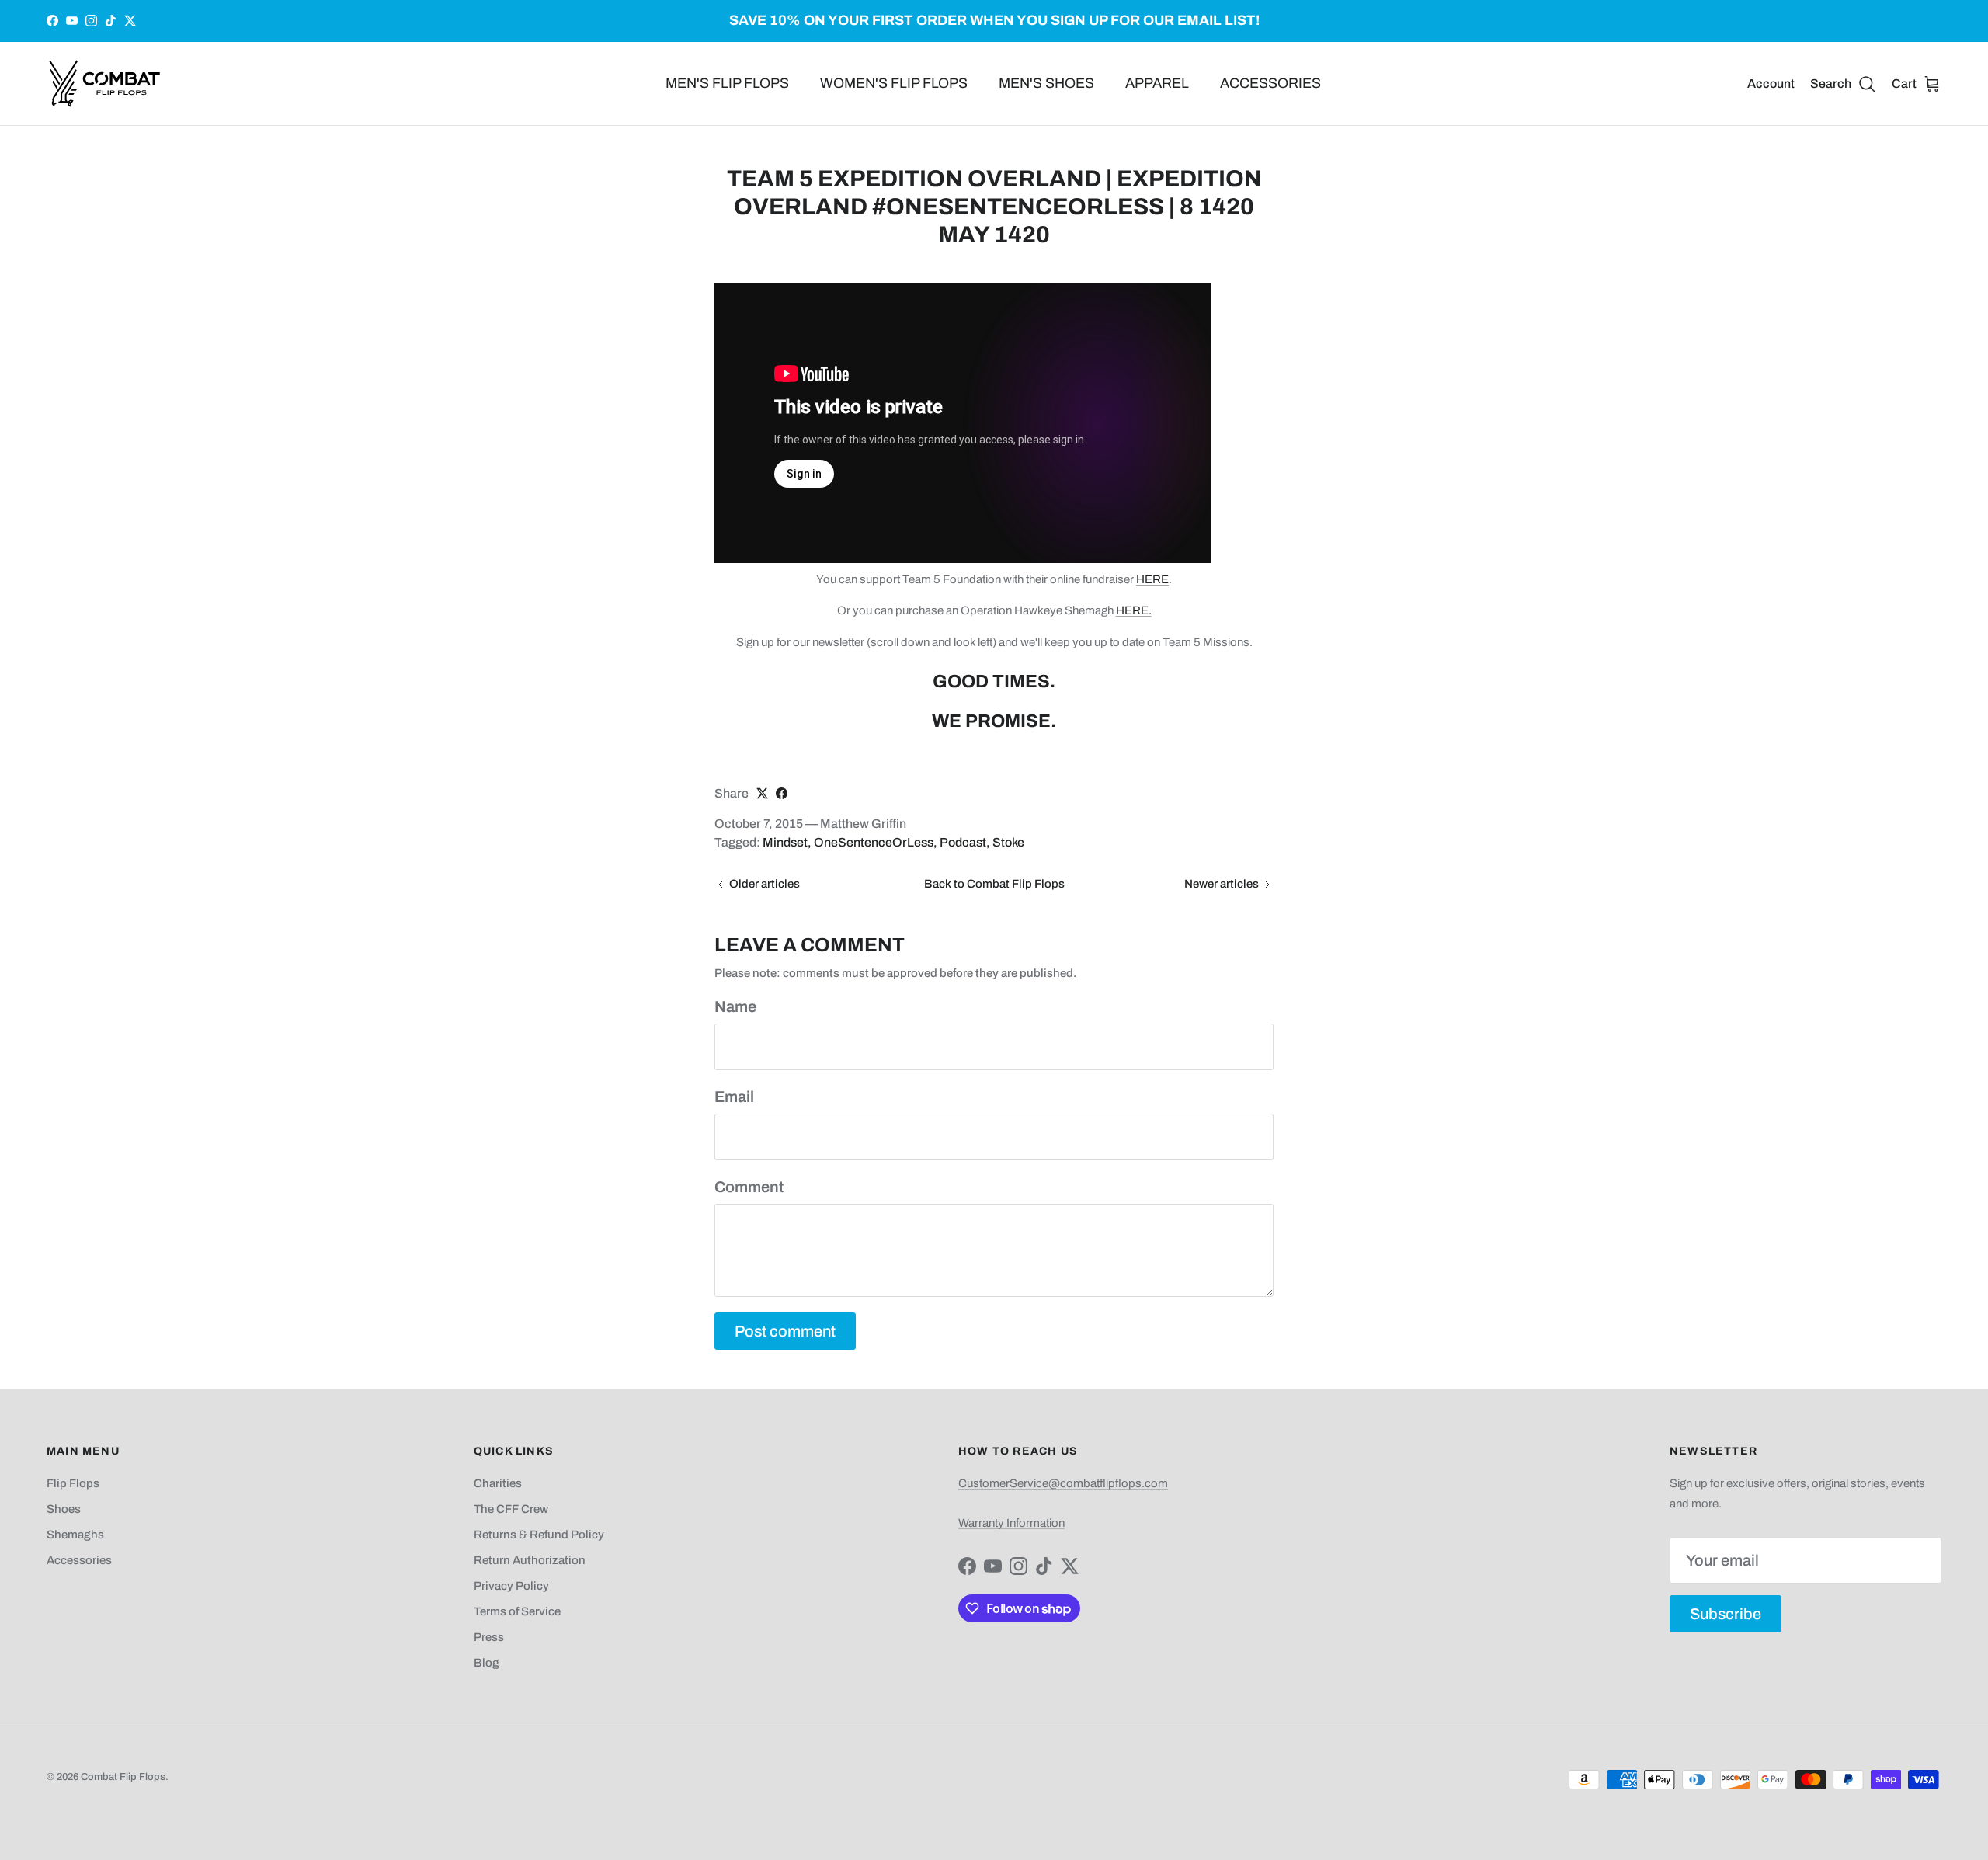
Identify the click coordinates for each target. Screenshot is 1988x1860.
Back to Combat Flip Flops (994, 884)
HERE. (1134, 610)
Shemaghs (75, 1535)
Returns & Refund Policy (539, 1535)
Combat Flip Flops (123, 1777)
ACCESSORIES (1270, 83)
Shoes (64, 1509)
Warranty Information (1011, 1523)
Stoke (1008, 842)
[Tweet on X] (762, 793)
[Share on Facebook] (782, 793)
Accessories (79, 1560)
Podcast (963, 842)
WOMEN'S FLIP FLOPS (894, 83)
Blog (487, 1663)
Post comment (785, 1331)
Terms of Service (517, 1611)
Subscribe (1726, 1614)
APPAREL (1157, 83)
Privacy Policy (511, 1586)
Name (735, 1006)
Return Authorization (530, 1560)
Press (489, 1637)
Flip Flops (73, 1483)
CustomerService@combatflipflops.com (1063, 1483)
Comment (749, 1187)
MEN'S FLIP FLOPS (727, 83)
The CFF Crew (511, 1509)
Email (734, 1097)
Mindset (785, 842)
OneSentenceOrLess (874, 842)
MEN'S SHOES (1046, 83)
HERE (1152, 579)
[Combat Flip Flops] (105, 83)
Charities (498, 1483)
